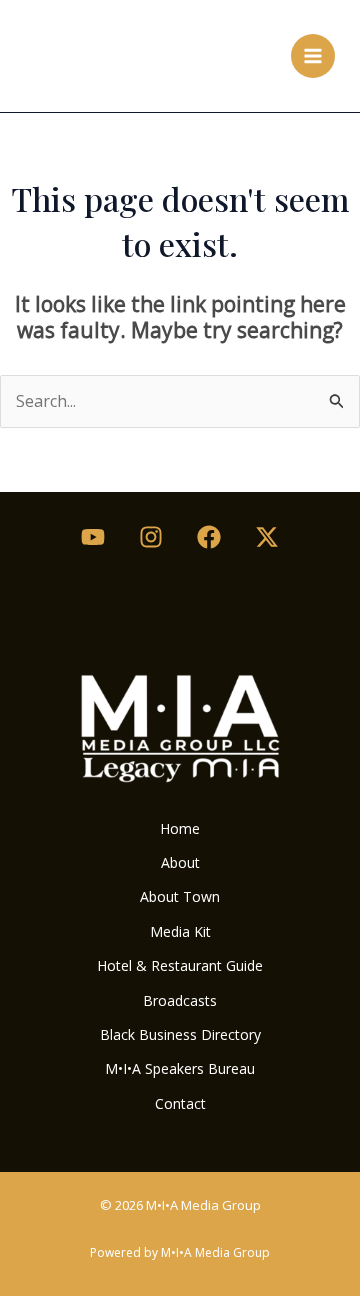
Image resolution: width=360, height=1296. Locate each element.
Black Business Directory (180, 1034)
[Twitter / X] (267, 537)
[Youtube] (93, 537)
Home (180, 828)
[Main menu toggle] (313, 56)
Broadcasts (180, 1000)
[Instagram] (151, 537)
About (180, 862)
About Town (180, 896)
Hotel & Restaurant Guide (180, 965)
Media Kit (180, 931)
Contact (180, 1103)
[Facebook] (209, 537)
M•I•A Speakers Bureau (180, 1068)
